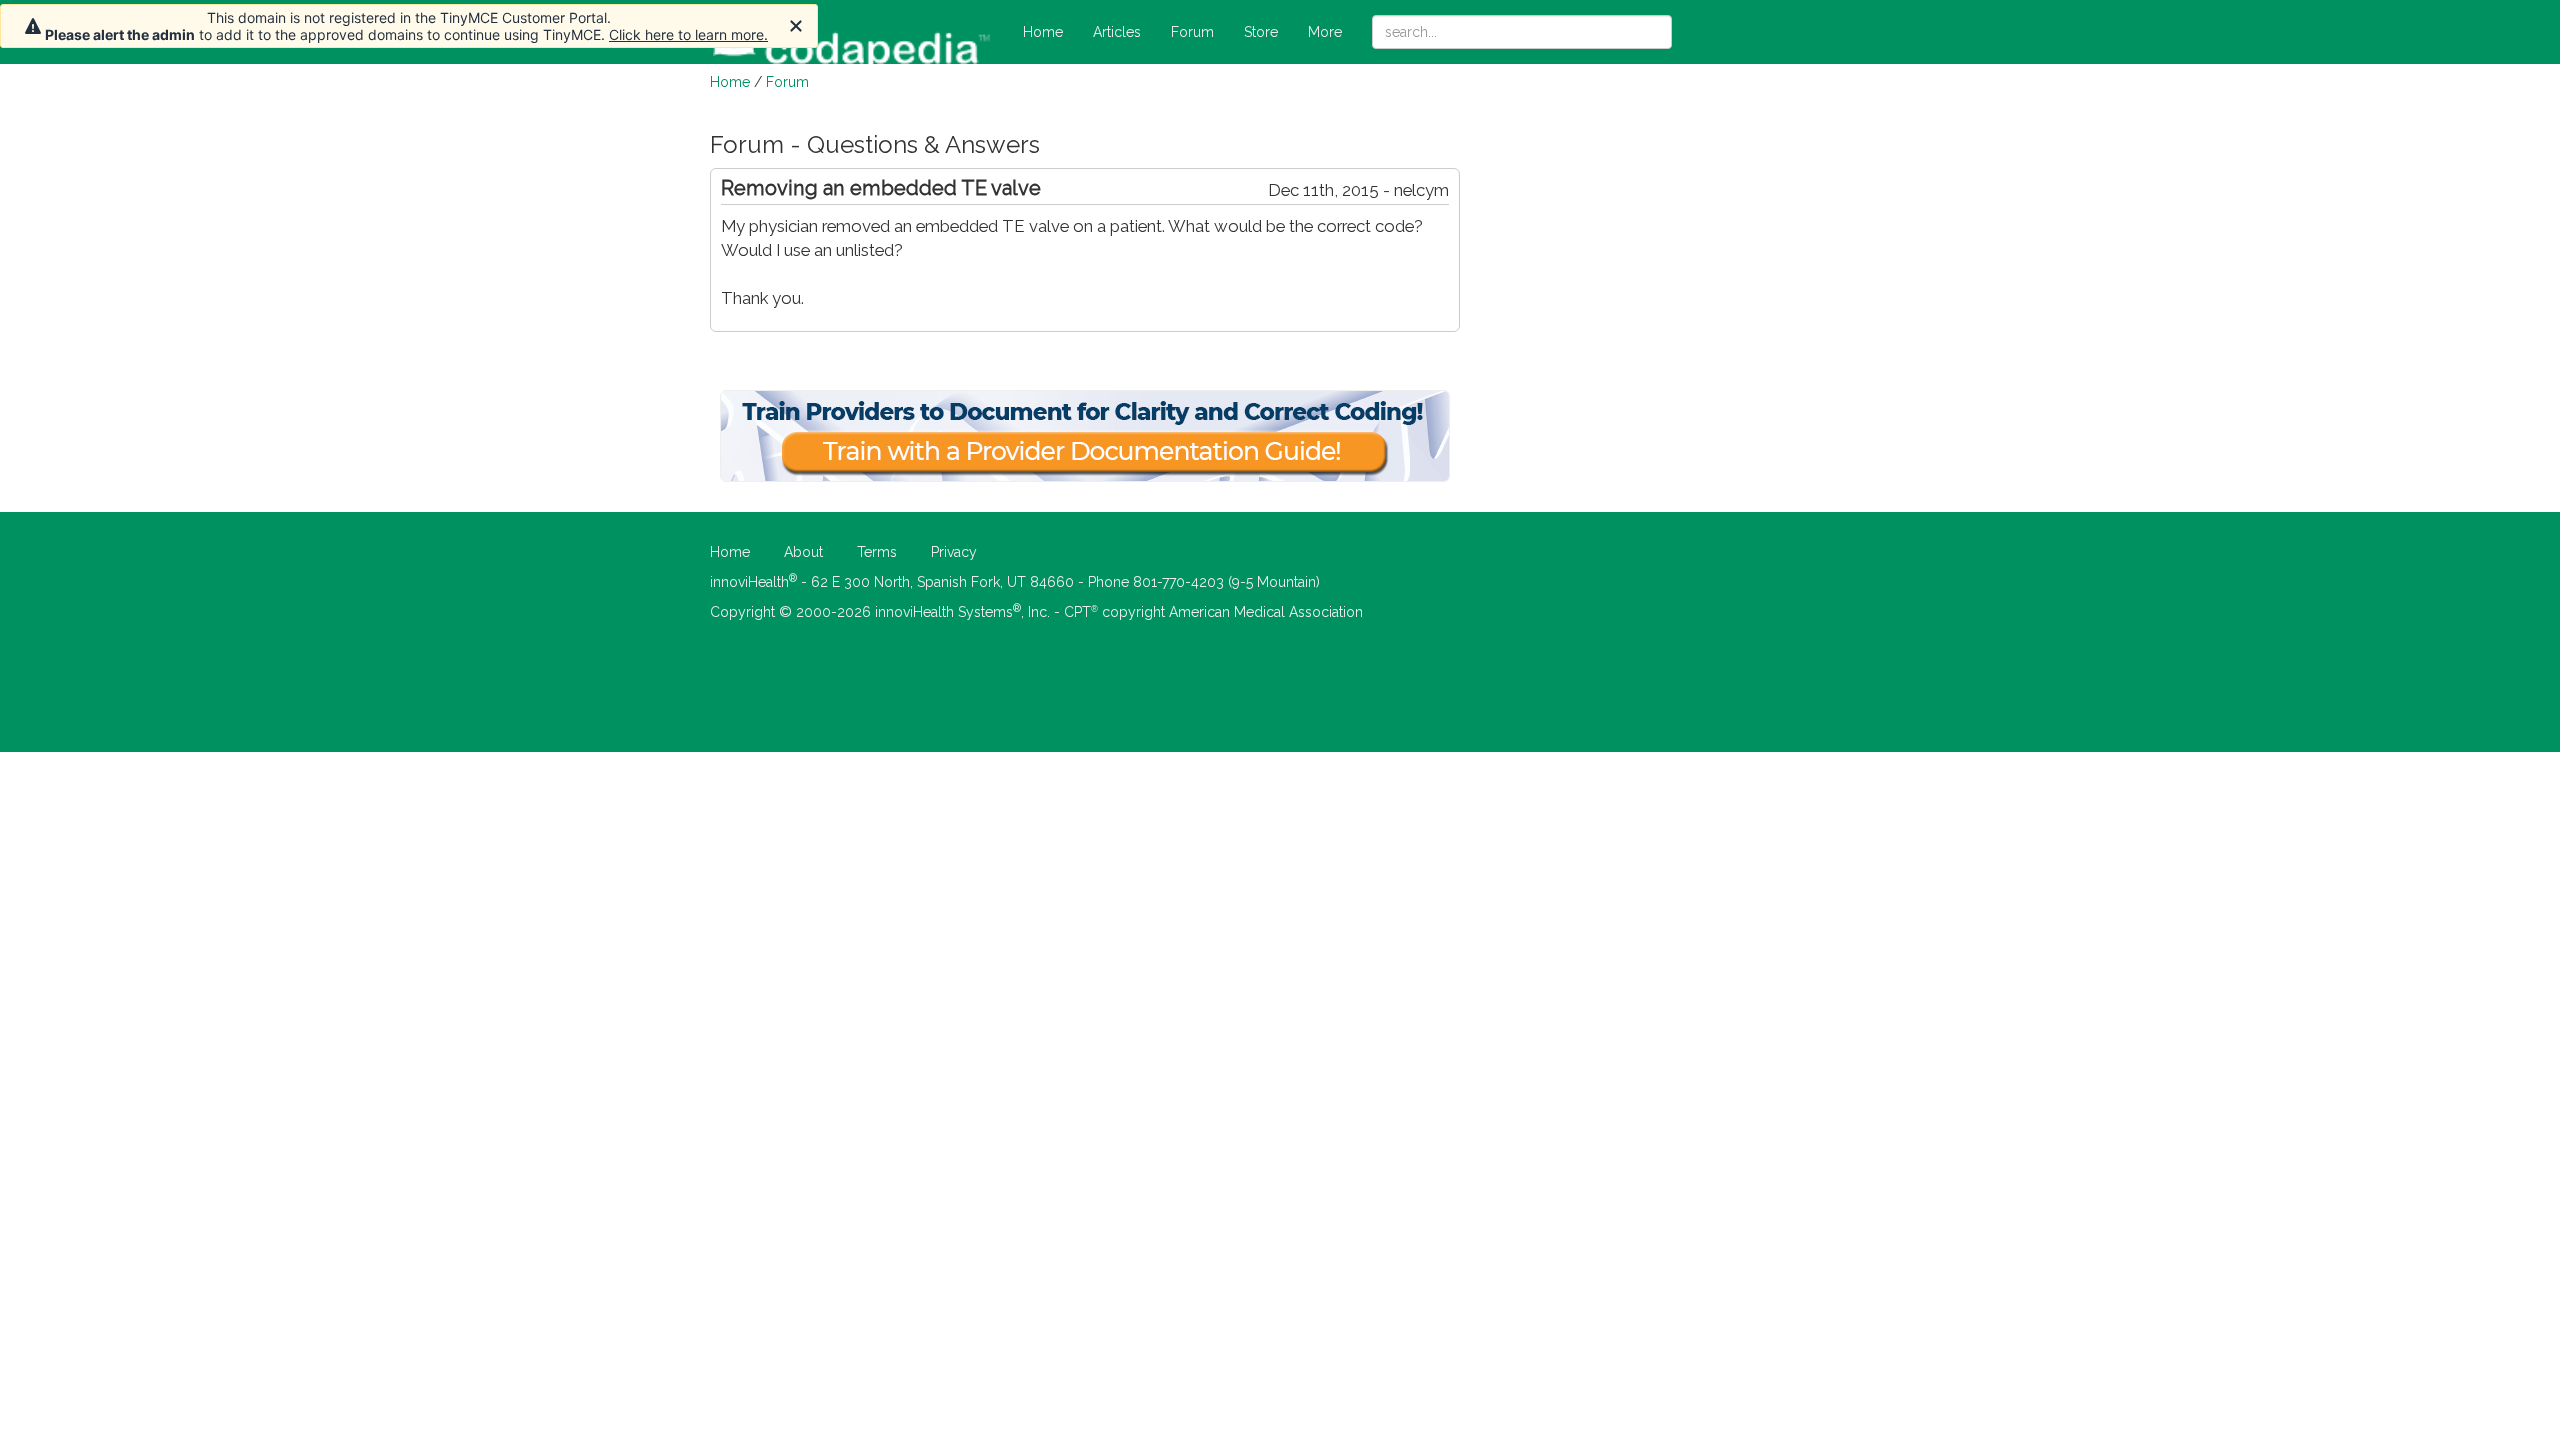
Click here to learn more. (688, 34)
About (803, 552)
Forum (1192, 32)
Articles (1117, 32)
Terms (877, 552)
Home (1043, 32)
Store (1261, 32)
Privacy (954, 552)
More (1325, 32)
